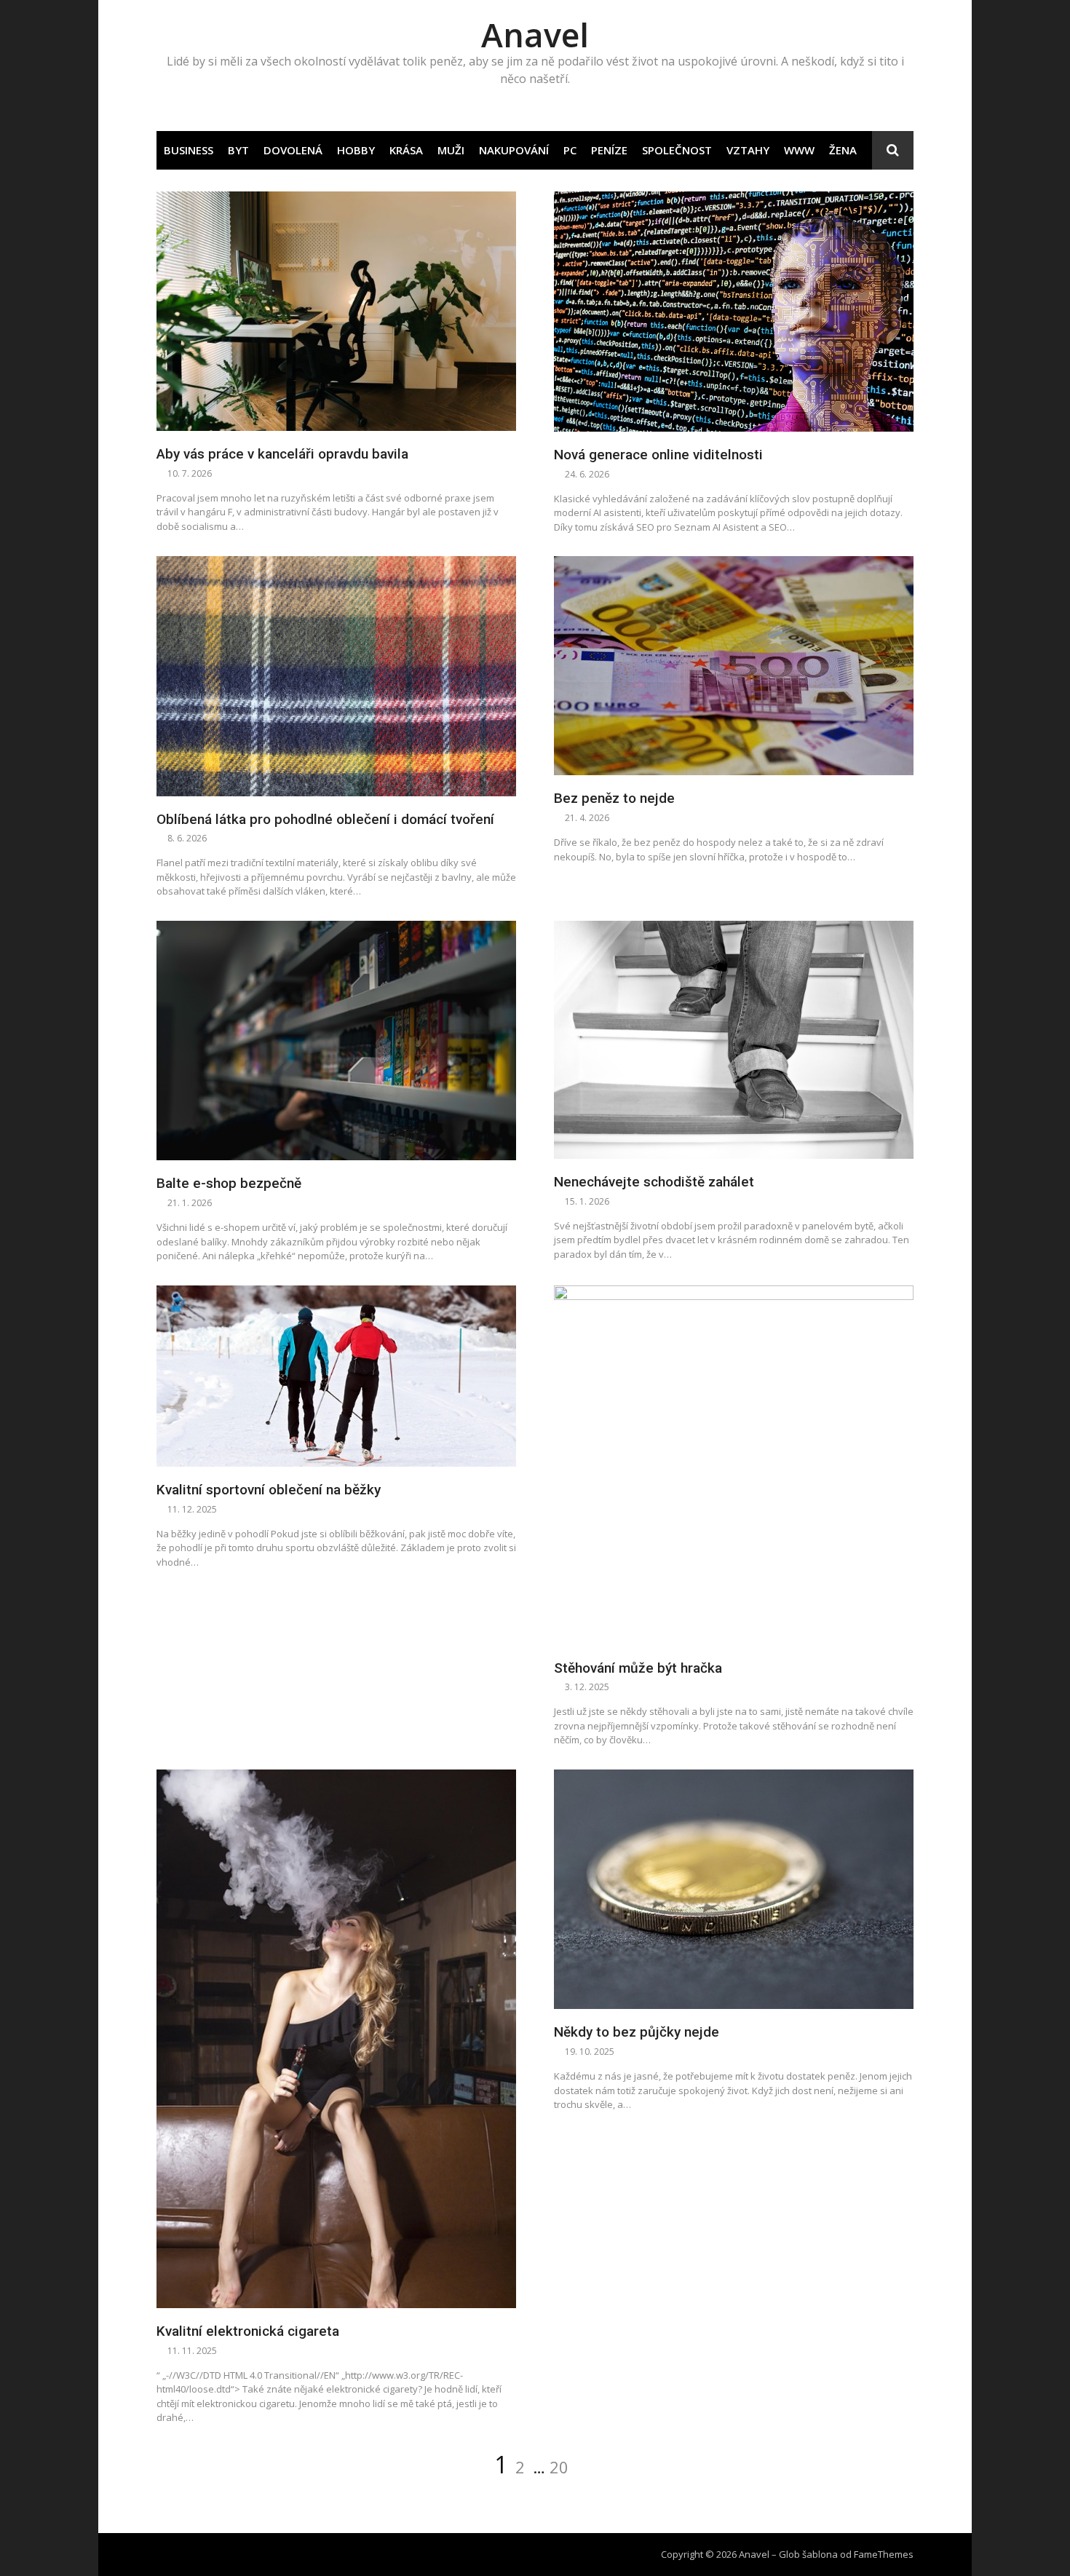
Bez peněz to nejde (614, 798)
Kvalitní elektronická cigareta (248, 2331)
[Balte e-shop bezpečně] (336, 1041)
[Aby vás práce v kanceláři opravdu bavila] (336, 312)
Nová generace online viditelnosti (658, 455)
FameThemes (884, 2554)
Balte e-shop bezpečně (229, 1183)
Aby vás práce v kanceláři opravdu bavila (282, 454)
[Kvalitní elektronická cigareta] (336, 2039)
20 (559, 2467)
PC (570, 150)
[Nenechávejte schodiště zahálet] (734, 1040)
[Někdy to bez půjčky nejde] (734, 1890)
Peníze (609, 150)
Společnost (677, 150)
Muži (451, 150)
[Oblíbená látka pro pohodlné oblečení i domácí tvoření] (336, 676)
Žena (843, 150)
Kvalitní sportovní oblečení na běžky (269, 1490)
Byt (238, 150)
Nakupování (514, 150)
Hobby (356, 150)
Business (189, 150)
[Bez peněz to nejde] (734, 666)
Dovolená (293, 150)
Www (799, 150)
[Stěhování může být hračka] (734, 1465)
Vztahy (748, 150)
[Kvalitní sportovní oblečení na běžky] (336, 1376)
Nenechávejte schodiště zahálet (654, 1182)
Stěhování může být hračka (638, 1668)
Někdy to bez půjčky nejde (637, 2032)
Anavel (535, 35)
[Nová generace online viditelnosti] (734, 312)
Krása (406, 150)
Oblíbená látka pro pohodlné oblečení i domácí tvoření (325, 819)
